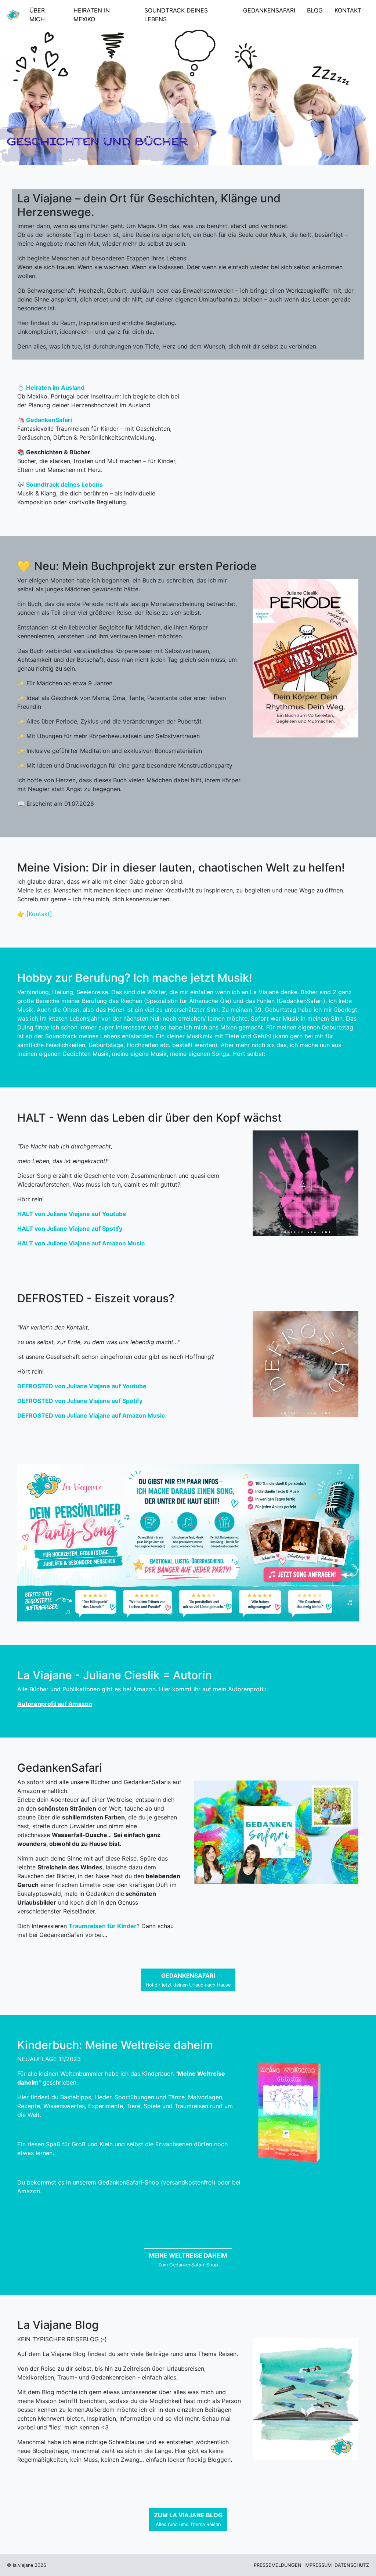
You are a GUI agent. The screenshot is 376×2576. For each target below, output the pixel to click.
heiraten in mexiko (92, 15)
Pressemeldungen (278, 2565)
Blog (315, 10)
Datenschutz (352, 2565)
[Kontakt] (39, 914)
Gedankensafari (269, 10)
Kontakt (348, 10)
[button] (188, 1980)
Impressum (318, 2565)
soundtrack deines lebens (176, 15)
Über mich (37, 15)
